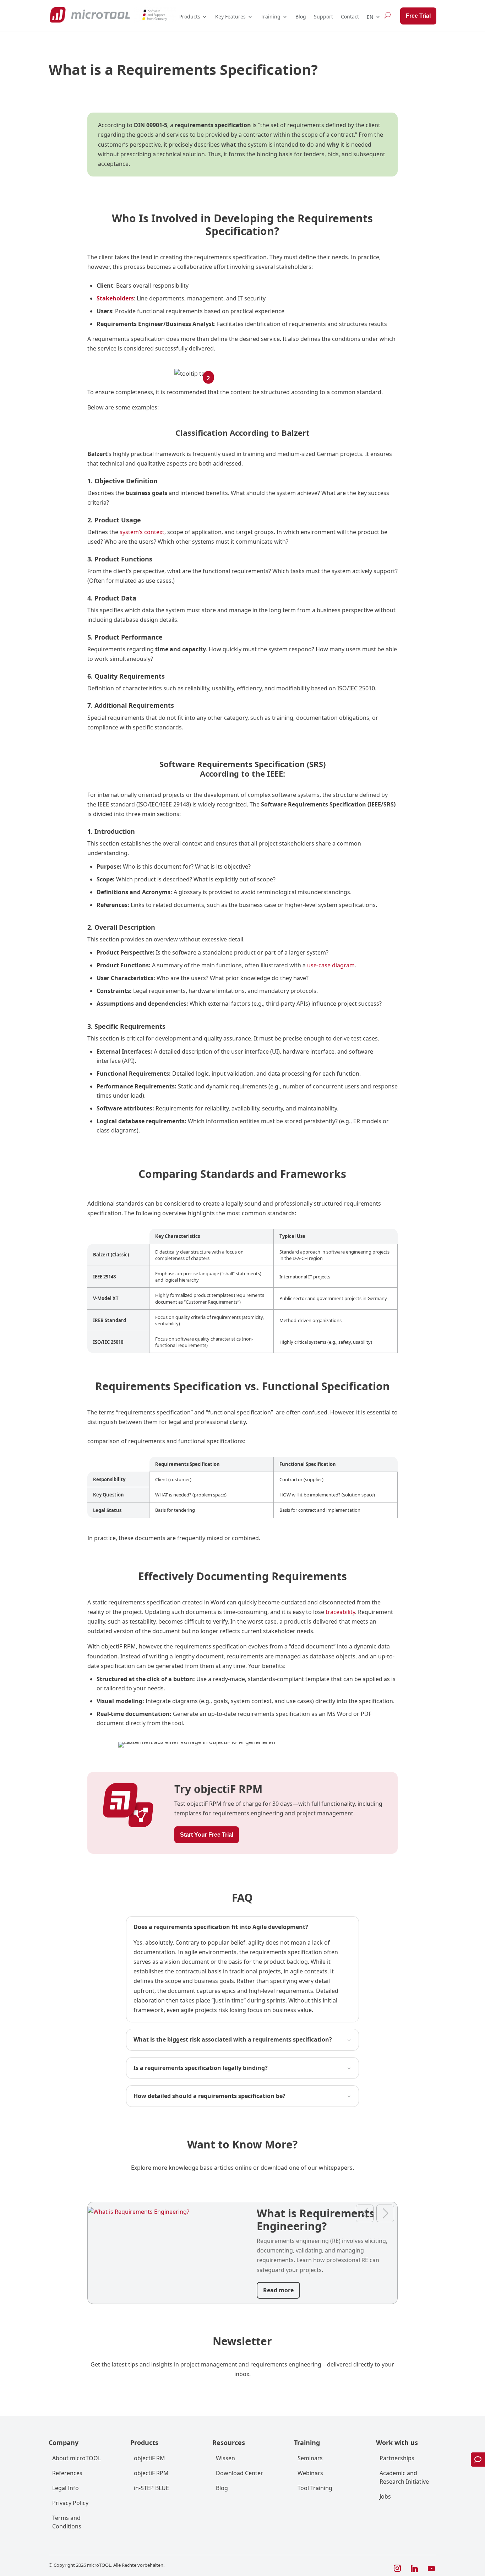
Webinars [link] (310, 2473)
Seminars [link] (310, 2458)
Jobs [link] (385, 2496)
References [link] (67, 2473)
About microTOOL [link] (77, 2458)
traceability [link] (340, 1612)
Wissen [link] (225, 2458)
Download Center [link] (239, 2473)
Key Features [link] (230, 17)
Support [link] (323, 17)
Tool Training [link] (315, 2488)
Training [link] (271, 17)
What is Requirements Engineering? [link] (316, 2220)
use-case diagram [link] (331, 965)
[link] (90, 15)
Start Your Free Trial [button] (207, 1835)
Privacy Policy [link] (70, 2503)
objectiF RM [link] (149, 2458)
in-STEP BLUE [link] (151, 2488)
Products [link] (190, 17)
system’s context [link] (141, 532)
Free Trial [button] (418, 16)
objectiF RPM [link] (151, 2473)
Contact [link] (350, 17)
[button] (397, 2569)
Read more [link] (278, 2290)
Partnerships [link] (397, 2458)
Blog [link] (301, 17)
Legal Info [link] (66, 2488)
